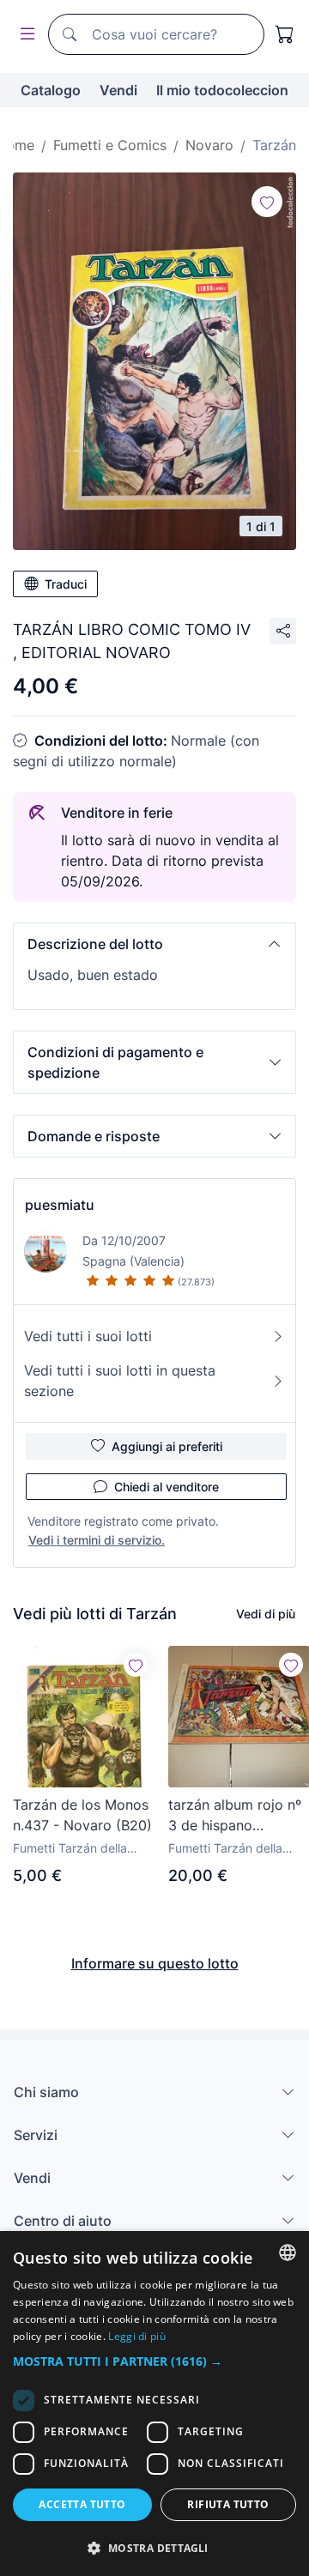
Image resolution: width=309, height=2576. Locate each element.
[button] (154, 944)
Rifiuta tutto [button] (228, 2504)
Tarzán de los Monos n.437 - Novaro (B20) (82, 1815)
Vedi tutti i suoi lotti (88, 1336)
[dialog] (154, 2404)
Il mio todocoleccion (222, 90)
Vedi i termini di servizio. (97, 1540)
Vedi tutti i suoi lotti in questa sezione (120, 1381)
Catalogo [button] (51, 90)
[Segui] (267, 202)
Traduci (66, 584)
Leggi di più (137, 2336)
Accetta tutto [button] (82, 2504)
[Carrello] (285, 34)
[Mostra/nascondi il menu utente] (24, 35)
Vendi (118, 90)
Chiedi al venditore (167, 1487)
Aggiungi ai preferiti (167, 1446)
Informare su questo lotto (155, 1963)
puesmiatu (60, 1205)
